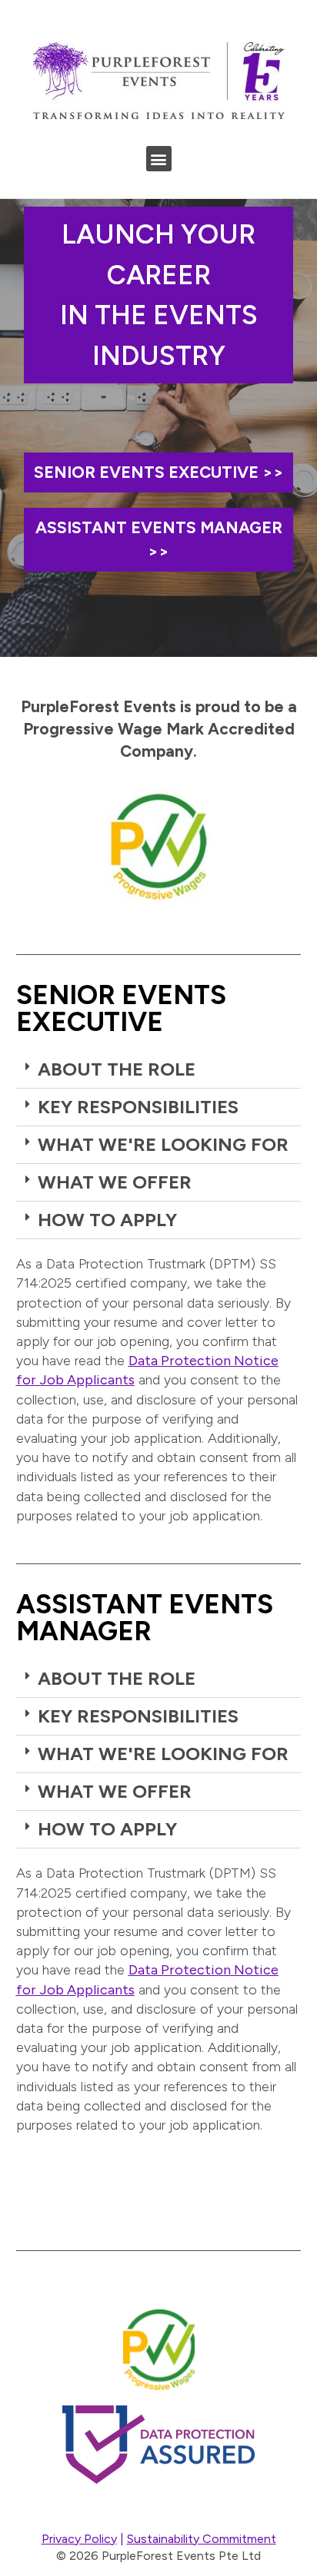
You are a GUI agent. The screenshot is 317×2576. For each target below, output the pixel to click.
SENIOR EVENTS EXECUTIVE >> (159, 472)
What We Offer (115, 1182)
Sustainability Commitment (202, 2539)
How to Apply (107, 1220)
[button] (159, 159)
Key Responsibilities (138, 1107)
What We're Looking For (163, 1144)
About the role (117, 1069)
